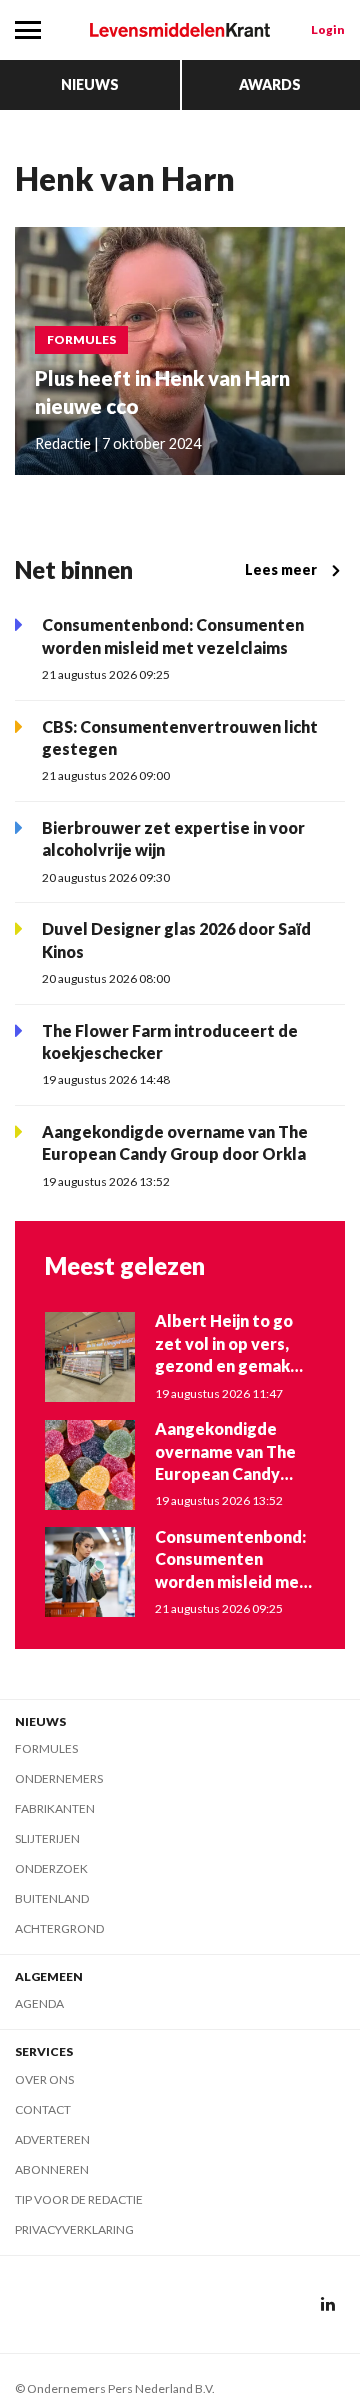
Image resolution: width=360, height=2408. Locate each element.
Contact (43, 2109)
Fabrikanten (55, 1808)
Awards (270, 84)
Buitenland (52, 1898)
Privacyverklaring (74, 2229)
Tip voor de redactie (79, 2199)
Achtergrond (59, 1928)
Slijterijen (47, 1838)
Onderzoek (51, 1868)
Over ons (44, 2079)
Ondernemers (59, 1778)
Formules (46, 1748)
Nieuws (90, 84)
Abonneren (52, 2169)
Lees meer (281, 569)
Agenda (39, 2003)
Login (328, 29)
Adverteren (52, 2139)
